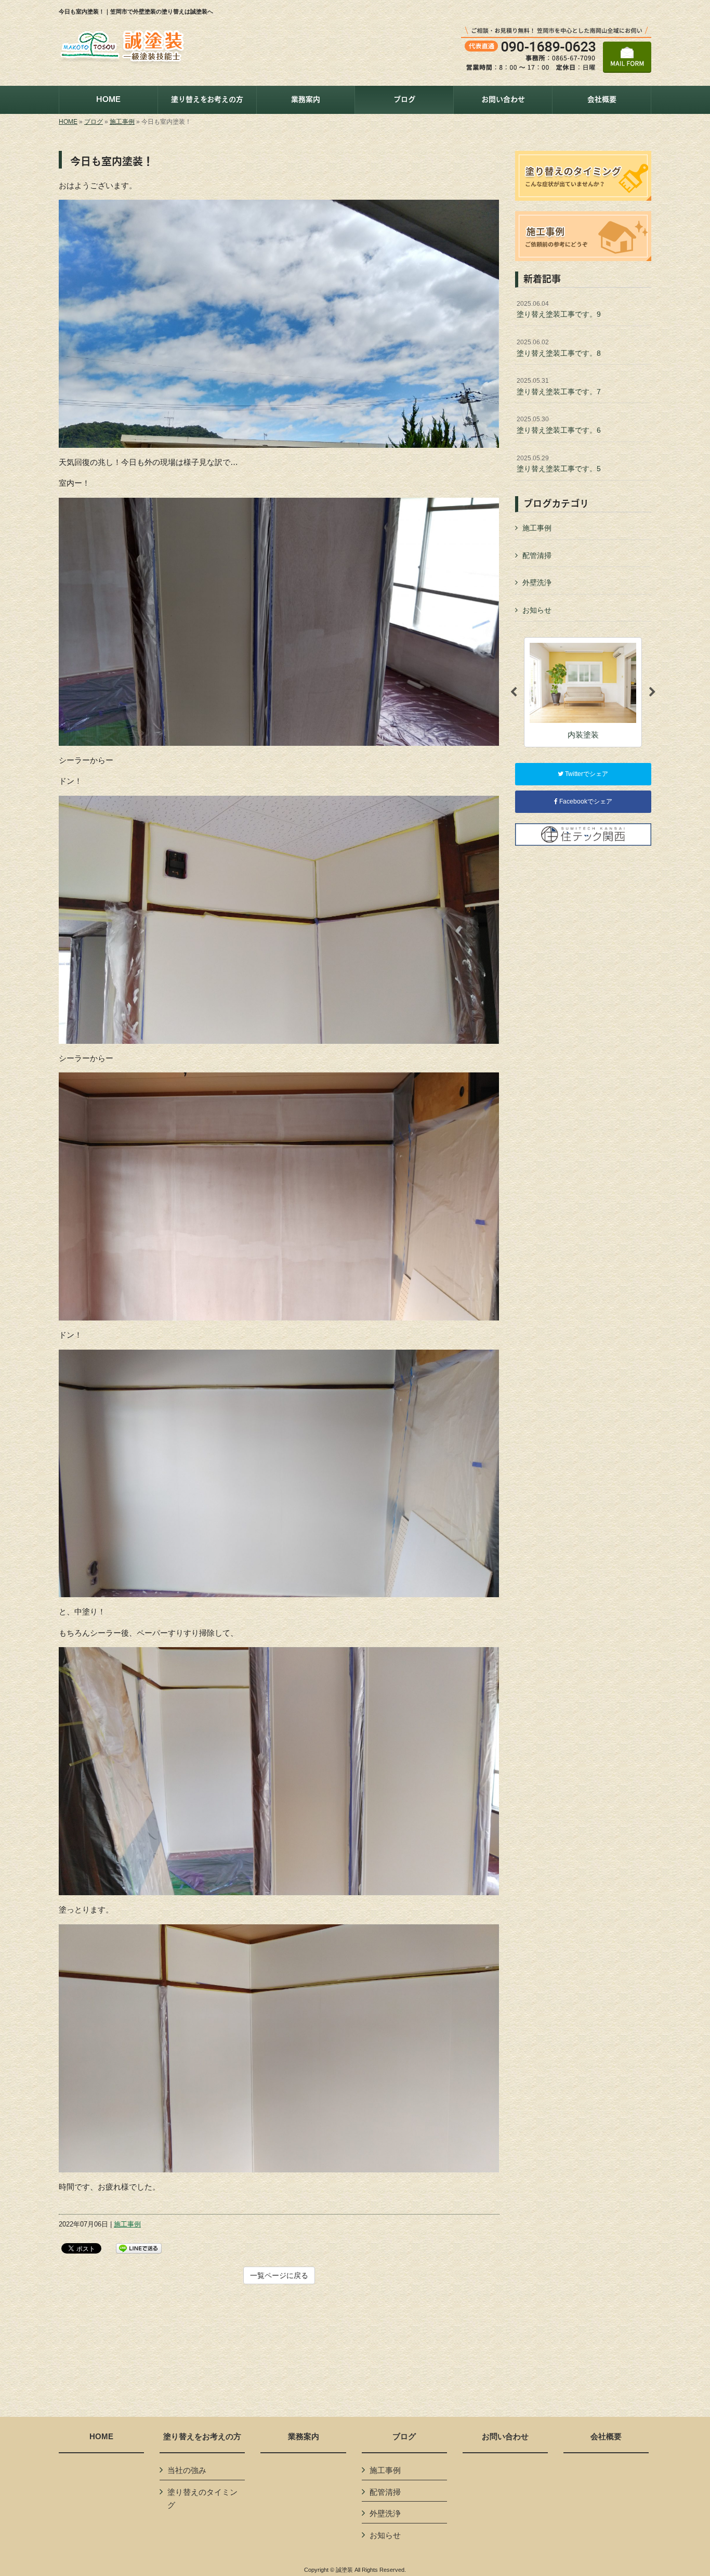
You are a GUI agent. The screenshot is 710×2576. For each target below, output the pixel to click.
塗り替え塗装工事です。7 (559, 386)
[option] (604, 692)
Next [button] (652, 692)
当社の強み (187, 2470)
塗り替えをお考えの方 (202, 2437)
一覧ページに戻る (279, 2275)
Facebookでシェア (585, 801)
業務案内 (304, 2437)
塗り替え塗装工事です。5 (559, 464)
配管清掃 (537, 555)
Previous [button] (514, 692)
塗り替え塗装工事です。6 (559, 425)
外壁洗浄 (537, 582)
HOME (68, 122)
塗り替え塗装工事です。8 (559, 348)
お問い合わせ (505, 2437)
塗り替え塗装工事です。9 (559, 309)
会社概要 (606, 2437)
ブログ (94, 122)
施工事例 (122, 122)
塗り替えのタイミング (202, 2499)
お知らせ (537, 610)
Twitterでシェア (586, 774)
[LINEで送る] (139, 2248)
